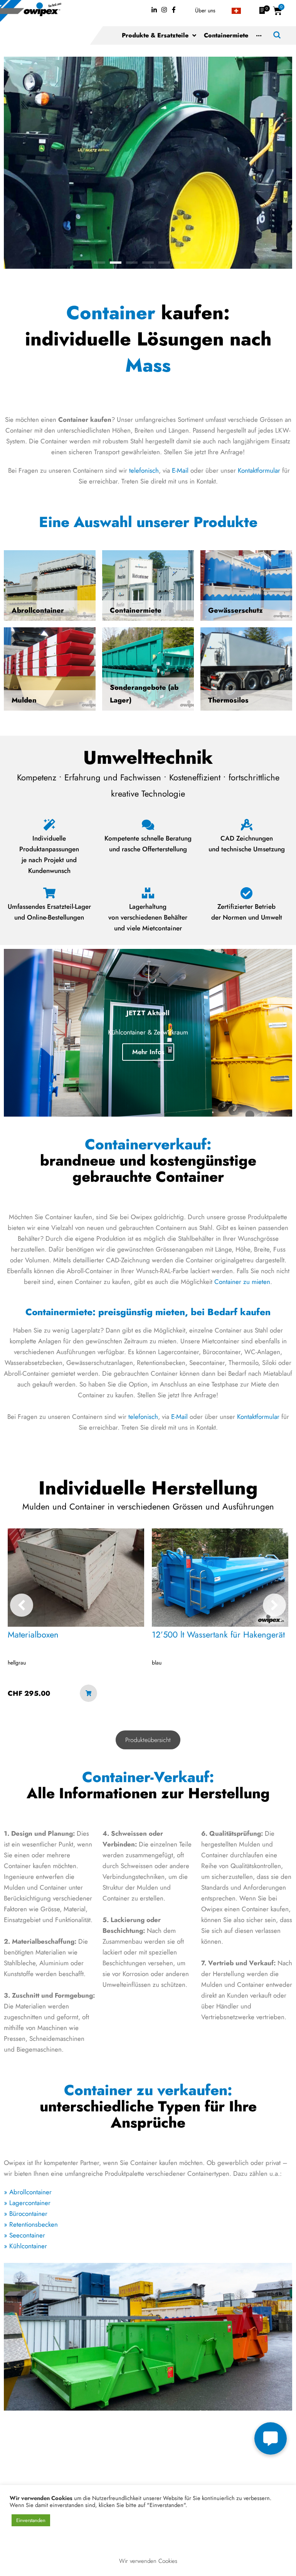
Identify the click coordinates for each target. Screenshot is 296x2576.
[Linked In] (154, 10)
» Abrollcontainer (28, 2192)
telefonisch (144, 470)
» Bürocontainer (26, 2214)
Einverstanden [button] (31, 2520)
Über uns (205, 10)
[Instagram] (164, 10)
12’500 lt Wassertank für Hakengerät (218, 1634)
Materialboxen (33, 1634)
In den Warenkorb (88, 1693)
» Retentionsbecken (31, 2224)
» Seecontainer (24, 2235)
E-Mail (180, 470)
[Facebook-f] (174, 10)
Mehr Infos (148, 1052)
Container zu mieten (242, 1282)
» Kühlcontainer (25, 2246)
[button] (99, 263)
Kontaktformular (259, 470)
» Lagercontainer (27, 2203)
